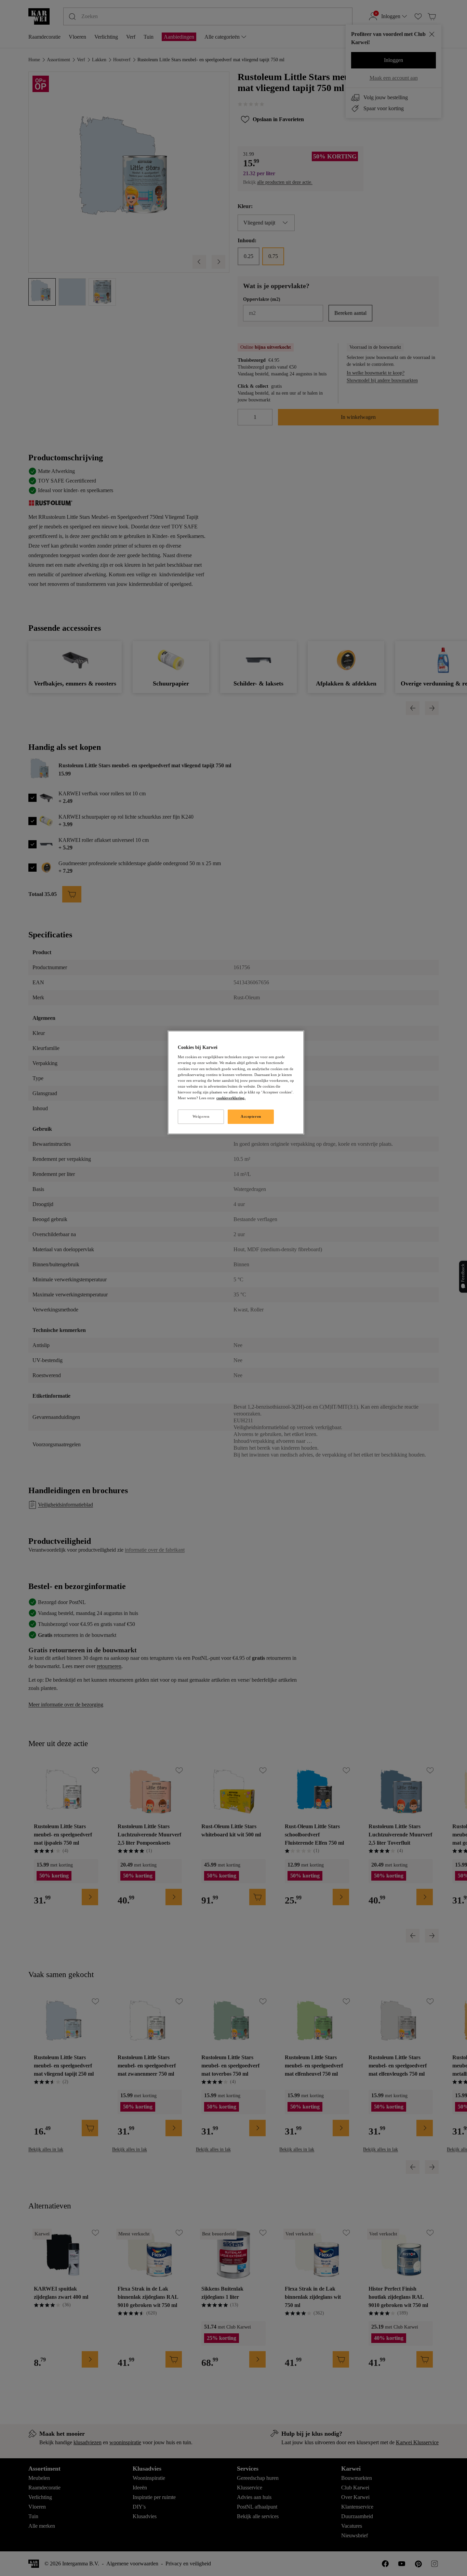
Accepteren (251, 1116)
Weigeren (201, 1116)
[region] (236, 1082)
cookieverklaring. (231, 1098)
